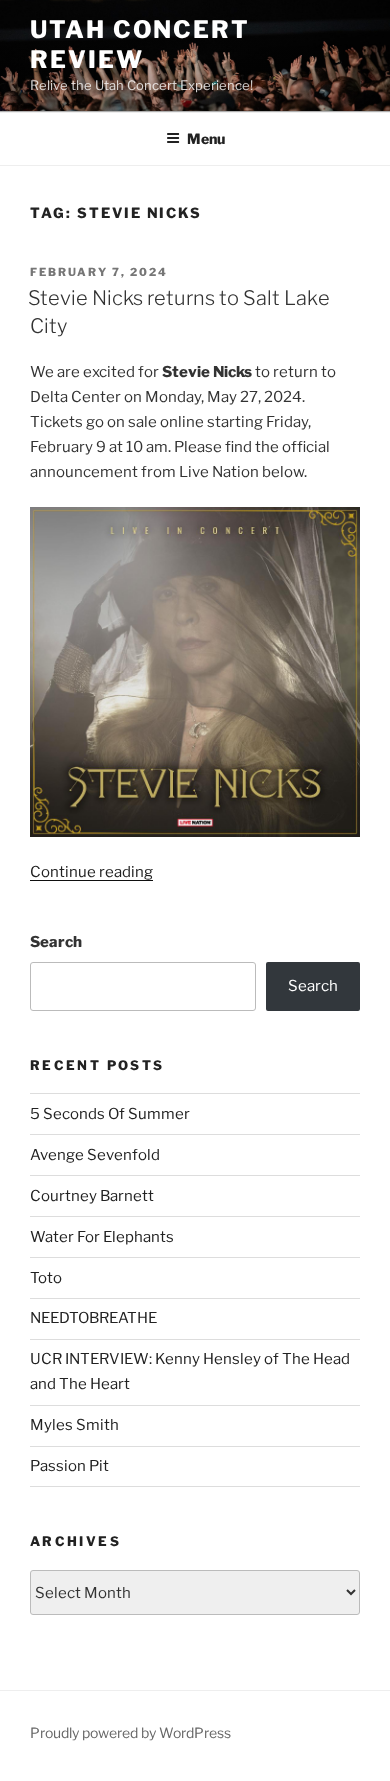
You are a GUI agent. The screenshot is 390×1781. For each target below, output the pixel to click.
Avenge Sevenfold (95, 1155)
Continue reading (91, 872)
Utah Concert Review (140, 44)
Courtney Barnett (92, 1196)
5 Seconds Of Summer (110, 1114)
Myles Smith (74, 1425)
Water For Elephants (102, 1237)
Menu (206, 138)
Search (56, 942)
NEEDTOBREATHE (93, 1318)
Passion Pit (69, 1466)
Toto (46, 1278)
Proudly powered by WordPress (130, 1732)
